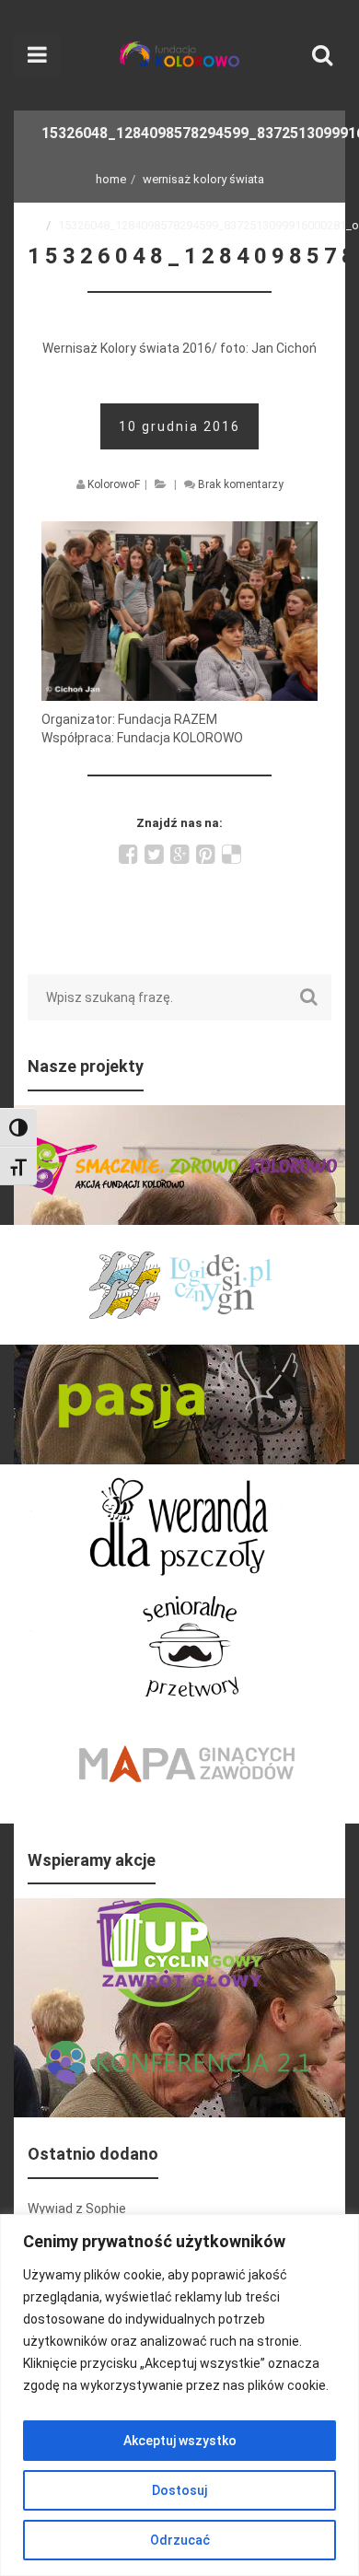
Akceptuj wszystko (180, 2441)
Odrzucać (180, 2540)
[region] (179, 2395)
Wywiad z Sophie (77, 2209)
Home (111, 179)
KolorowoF (114, 484)
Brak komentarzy (241, 484)
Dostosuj (179, 2490)
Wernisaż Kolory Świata (203, 179)
